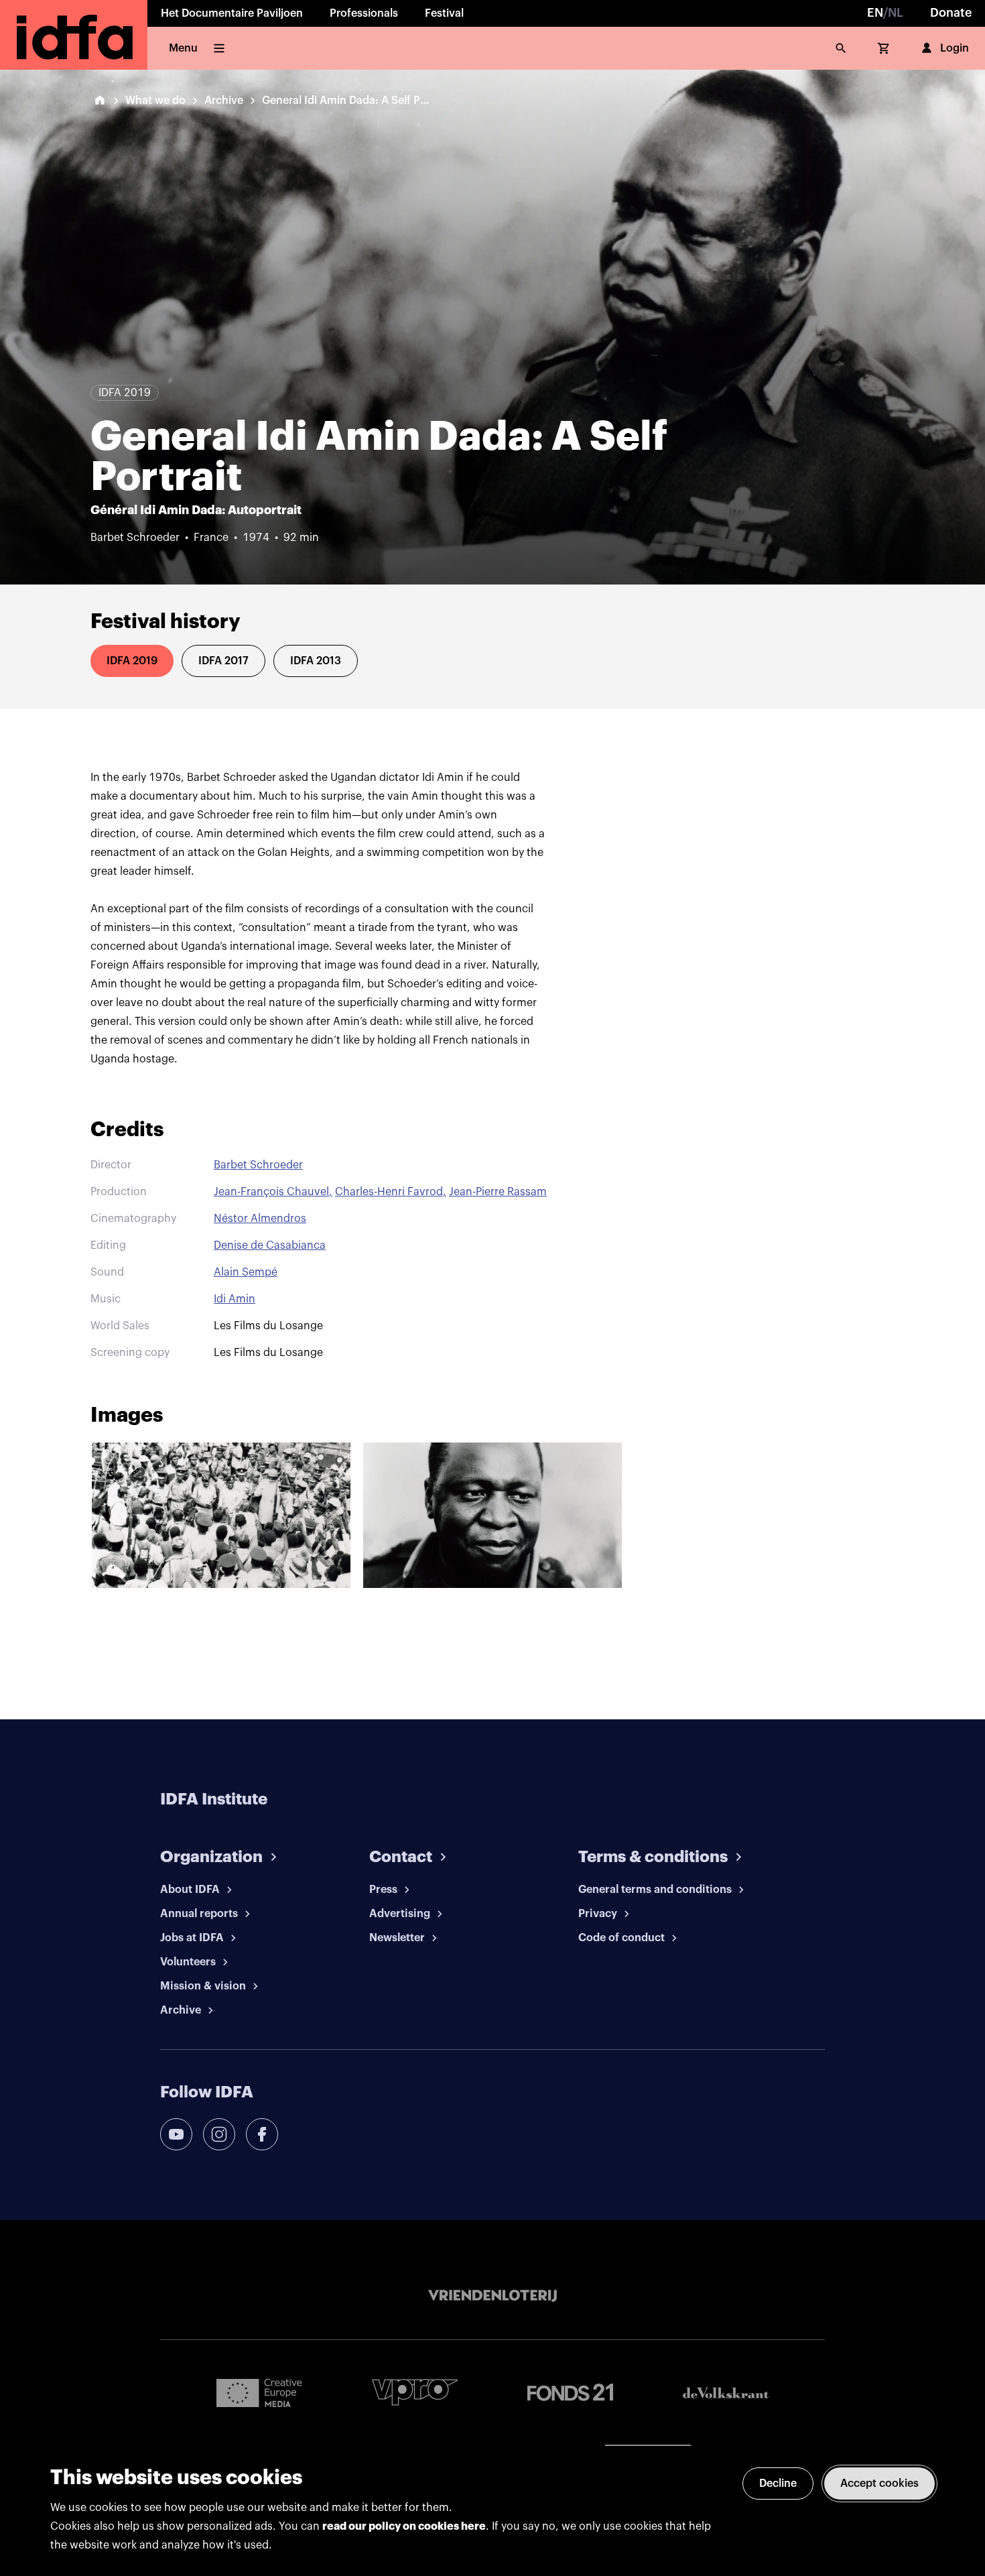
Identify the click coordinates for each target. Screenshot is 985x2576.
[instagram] (219, 2134)
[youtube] (176, 2134)
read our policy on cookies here (404, 2526)
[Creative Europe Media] (259, 2392)
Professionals (364, 13)
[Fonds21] (570, 2393)
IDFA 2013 (316, 661)
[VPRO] (415, 2392)
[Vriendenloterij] (492, 2296)
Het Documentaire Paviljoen (232, 13)
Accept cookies (879, 2483)
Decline (778, 2483)
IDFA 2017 (223, 661)
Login (955, 48)
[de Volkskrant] (726, 2393)
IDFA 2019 (132, 661)
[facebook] (262, 2134)
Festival (444, 13)
